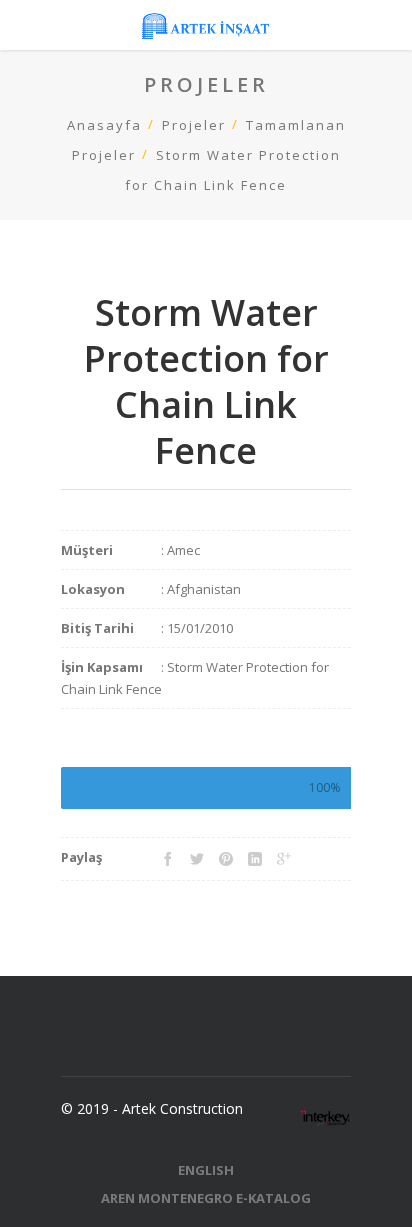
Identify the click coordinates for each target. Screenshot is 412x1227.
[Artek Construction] (205, 25)
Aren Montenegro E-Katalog (206, 1198)
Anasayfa (104, 125)
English (206, 1170)
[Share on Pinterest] (226, 859)
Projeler (194, 125)
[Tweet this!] (197, 859)
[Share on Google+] (284, 859)
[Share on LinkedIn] (255, 859)
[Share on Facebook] (168, 859)
